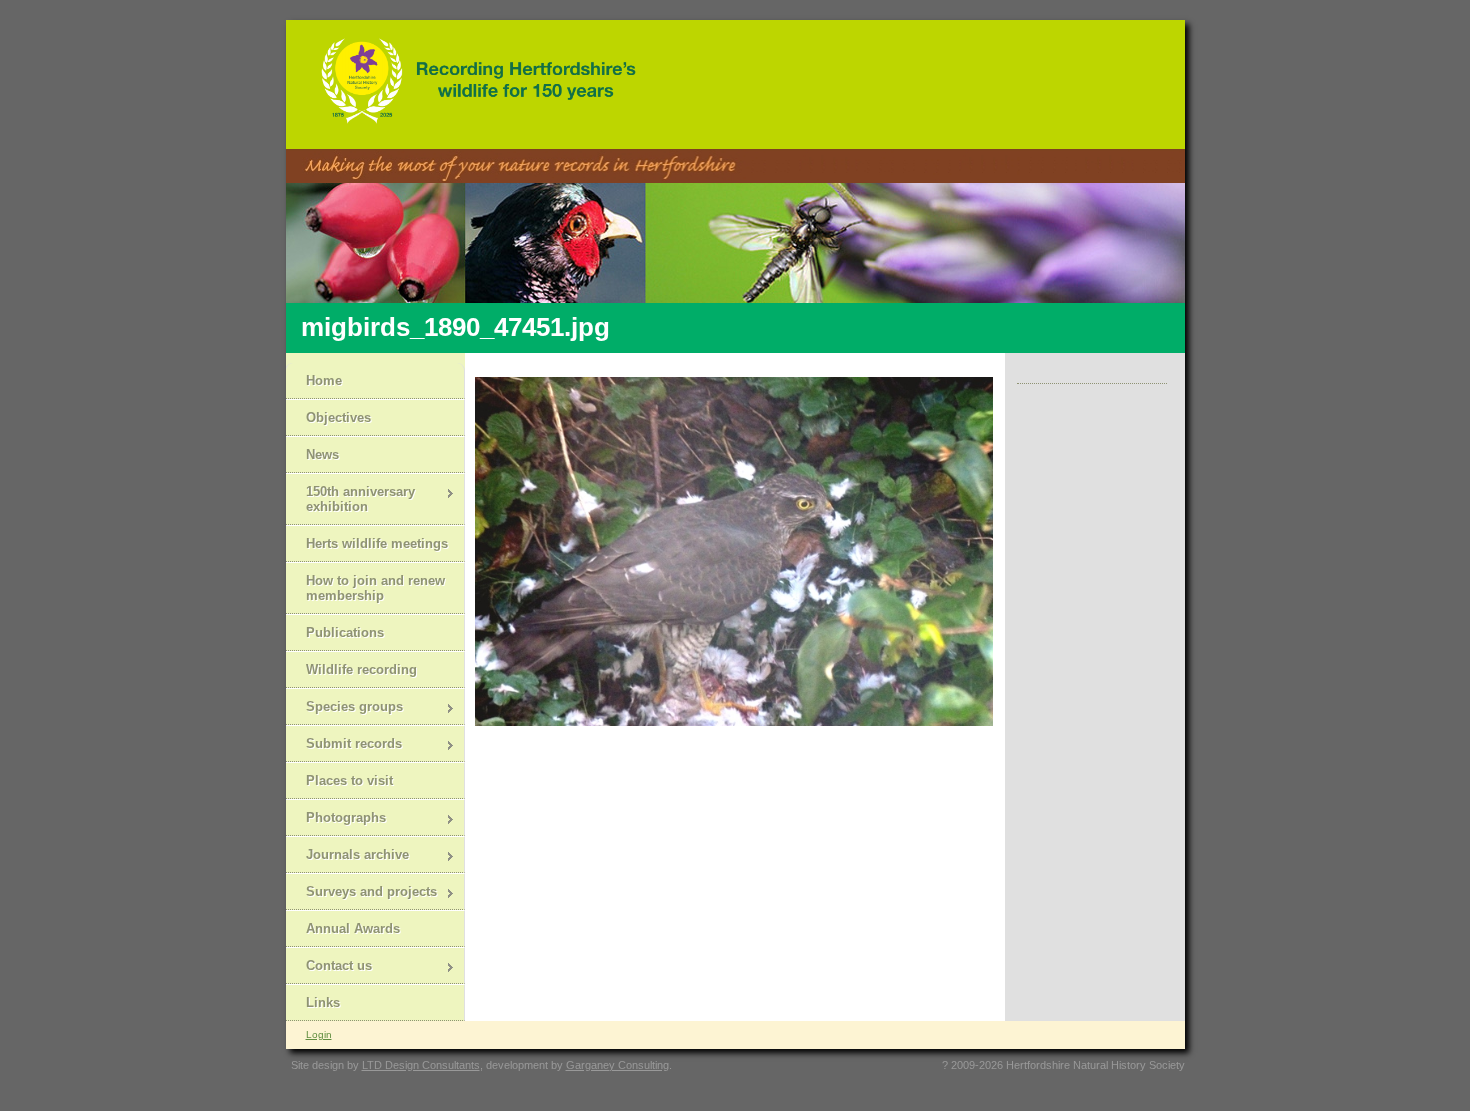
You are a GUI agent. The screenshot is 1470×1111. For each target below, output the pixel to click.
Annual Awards (353, 928)
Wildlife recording (361, 669)
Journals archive (347, 856)
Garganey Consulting (617, 1065)
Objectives (338, 417)
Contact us (329, 967)
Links (323, 1002)
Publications (345, 632)
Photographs (336, 819)
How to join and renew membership (375, 588)
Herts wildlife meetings (377, 543)
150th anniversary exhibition (350, 499)
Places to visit (349, 780)
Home (324, 380)
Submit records (344, 745)
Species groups (344, 708)
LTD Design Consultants (421, 1065)
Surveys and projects (361, 893)
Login (319, 1034)
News (322, 454)
